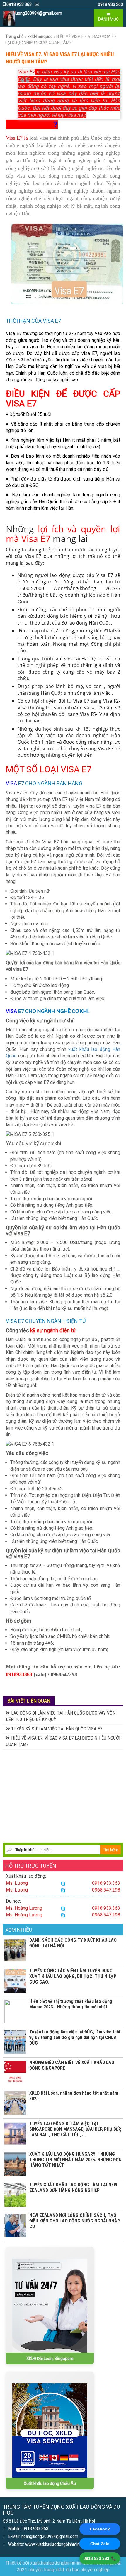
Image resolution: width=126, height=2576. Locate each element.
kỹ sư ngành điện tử (53, 1330)
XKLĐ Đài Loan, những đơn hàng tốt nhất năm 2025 (74, 2096)
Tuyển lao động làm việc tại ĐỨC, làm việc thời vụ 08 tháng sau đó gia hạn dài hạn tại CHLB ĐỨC (75, 2037)
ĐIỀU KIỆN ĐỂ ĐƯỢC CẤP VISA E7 (63, 399)
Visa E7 (26, 72)
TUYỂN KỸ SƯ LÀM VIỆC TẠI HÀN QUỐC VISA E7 (56, 1729)
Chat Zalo (100, 2544)
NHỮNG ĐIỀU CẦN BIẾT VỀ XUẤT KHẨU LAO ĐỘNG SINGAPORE (72, 2065)
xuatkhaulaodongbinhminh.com (61, 2563)
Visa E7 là (17, 138)
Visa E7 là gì (29, 124)
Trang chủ (15, 36)
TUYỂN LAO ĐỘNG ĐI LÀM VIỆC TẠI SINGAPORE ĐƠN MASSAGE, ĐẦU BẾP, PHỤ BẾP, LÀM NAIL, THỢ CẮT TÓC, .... (75, 2129)
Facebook (100, 2529)
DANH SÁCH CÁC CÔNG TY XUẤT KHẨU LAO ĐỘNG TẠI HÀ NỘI (73, 1943)
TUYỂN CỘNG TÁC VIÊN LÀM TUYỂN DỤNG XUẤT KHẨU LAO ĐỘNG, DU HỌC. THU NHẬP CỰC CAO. (73, 1976)
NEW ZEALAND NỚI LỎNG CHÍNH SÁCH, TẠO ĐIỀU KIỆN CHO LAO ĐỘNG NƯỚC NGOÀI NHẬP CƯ (75, 2221)
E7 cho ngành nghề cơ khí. (55, 1011)
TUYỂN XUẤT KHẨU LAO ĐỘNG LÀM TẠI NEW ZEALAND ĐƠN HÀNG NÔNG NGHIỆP (73, 2187)
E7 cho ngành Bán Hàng (50, 783)
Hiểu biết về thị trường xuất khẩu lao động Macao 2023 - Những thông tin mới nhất (71, 2004)
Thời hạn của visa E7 (33, 321)
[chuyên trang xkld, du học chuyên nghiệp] (9, 18)
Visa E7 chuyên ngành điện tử (46, 1321)
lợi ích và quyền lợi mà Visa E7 (63, 534)
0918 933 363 (19, 4)
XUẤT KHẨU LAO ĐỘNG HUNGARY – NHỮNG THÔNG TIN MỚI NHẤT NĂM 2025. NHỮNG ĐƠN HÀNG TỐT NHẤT (75, 2160)
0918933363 (19, 1674)
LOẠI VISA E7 (66, 769)
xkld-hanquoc (40, 36)
